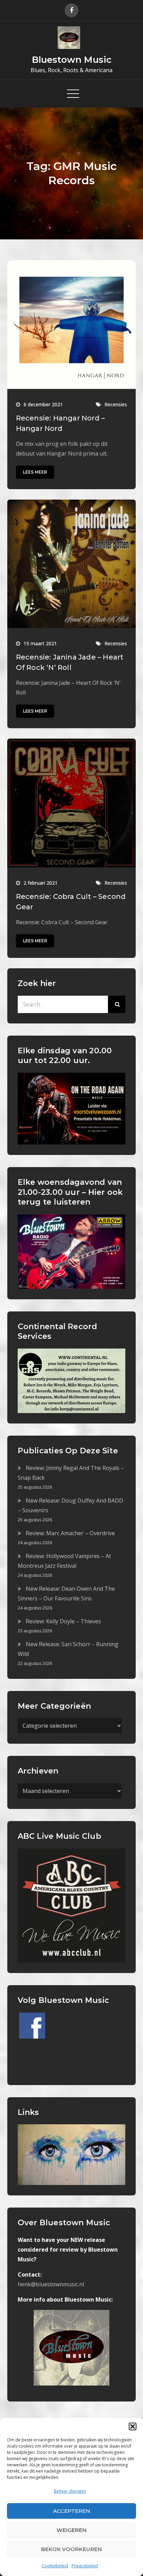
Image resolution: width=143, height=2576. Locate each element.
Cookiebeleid (55, 2566)
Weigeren (72, 2530)
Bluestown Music (72, 60)
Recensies (116, 404)
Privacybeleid (85, 2566)
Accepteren (72, 2511)
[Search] (117, 1004)
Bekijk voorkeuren (71, 2549)
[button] (133, 2426)
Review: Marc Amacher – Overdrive (70, 1533)
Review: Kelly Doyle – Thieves (63, 1621)
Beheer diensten (70, 2491)
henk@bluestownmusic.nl (51, 2284)
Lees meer (35, 472)
